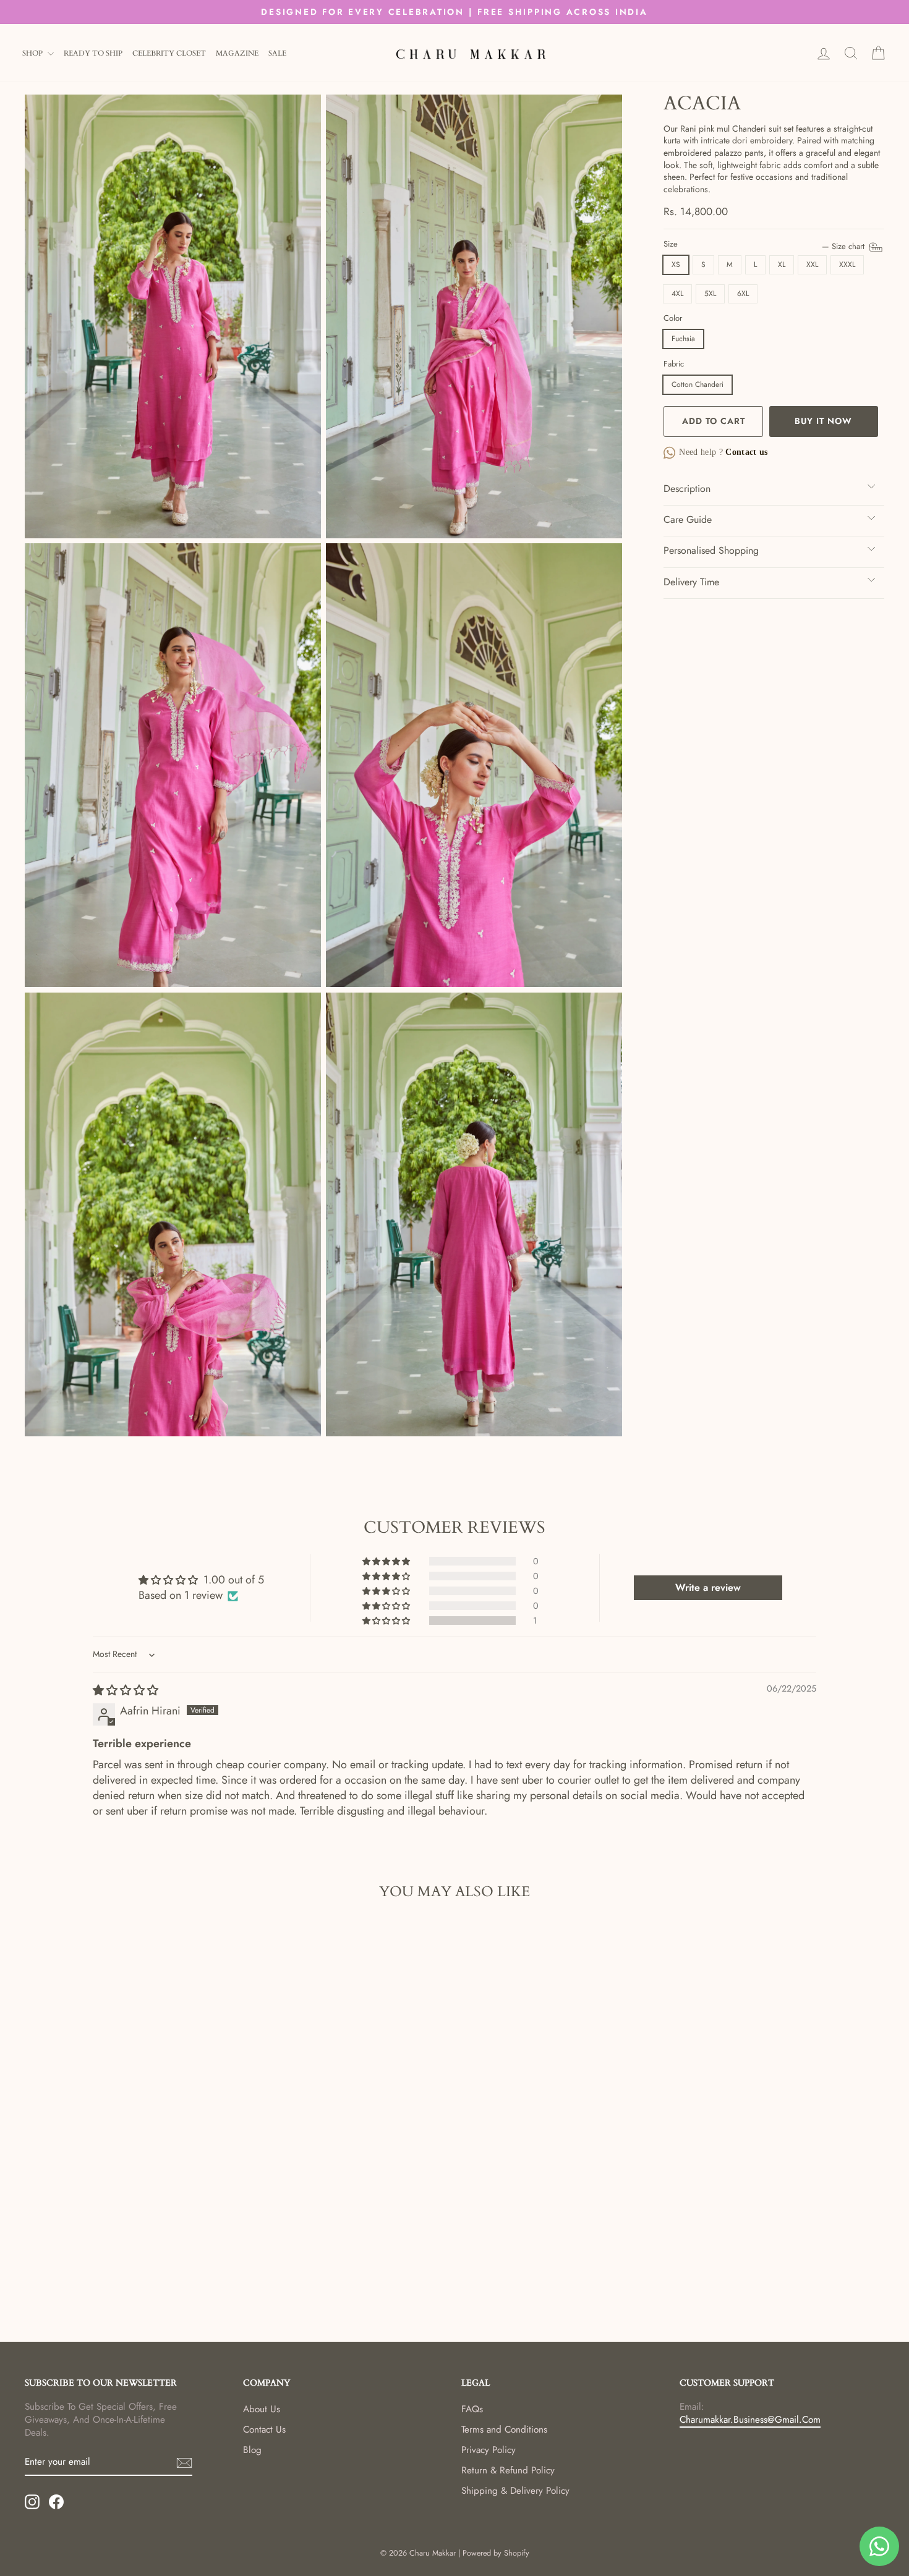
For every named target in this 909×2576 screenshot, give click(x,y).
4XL (677, 294)
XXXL (847, 265)
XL (782, 265)
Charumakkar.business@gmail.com (750, 2420)
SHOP (33, 53)
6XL (743, 294)
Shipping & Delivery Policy (515, 2491)
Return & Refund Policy (508, 2470)
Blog (252, 2450)
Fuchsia (683, 339)
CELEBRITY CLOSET (169, 53)
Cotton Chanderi (698, 384)
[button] (387, 1621)
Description (687, 489)
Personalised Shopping (711, 550)
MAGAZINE (237, 53)
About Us (262, 2409)
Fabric (674, 364)
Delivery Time (691, 582)
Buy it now (823, 421)
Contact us (745, 452)
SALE (277, 53)
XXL (812, 265)
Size (765, 244)
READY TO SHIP (93, 53)
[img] (126, 1690)
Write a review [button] (708, 1587)
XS (676, 265)
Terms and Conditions (504, 2430)
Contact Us (264, 2430)
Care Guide (688, 519)
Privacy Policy (489, 2450)
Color (673, 318)
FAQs (472, 2409)
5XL (710, 294)
